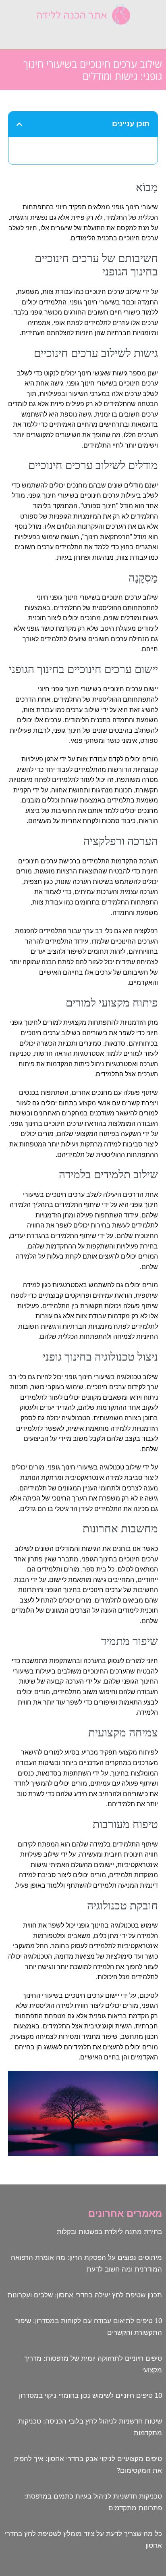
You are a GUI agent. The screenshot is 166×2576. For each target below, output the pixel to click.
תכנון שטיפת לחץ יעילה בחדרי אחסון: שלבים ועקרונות (85, 2295)
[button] (83, 36)
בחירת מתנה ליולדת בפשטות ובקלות (109, 2232)
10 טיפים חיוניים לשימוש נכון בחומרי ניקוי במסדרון (90, 2396)
